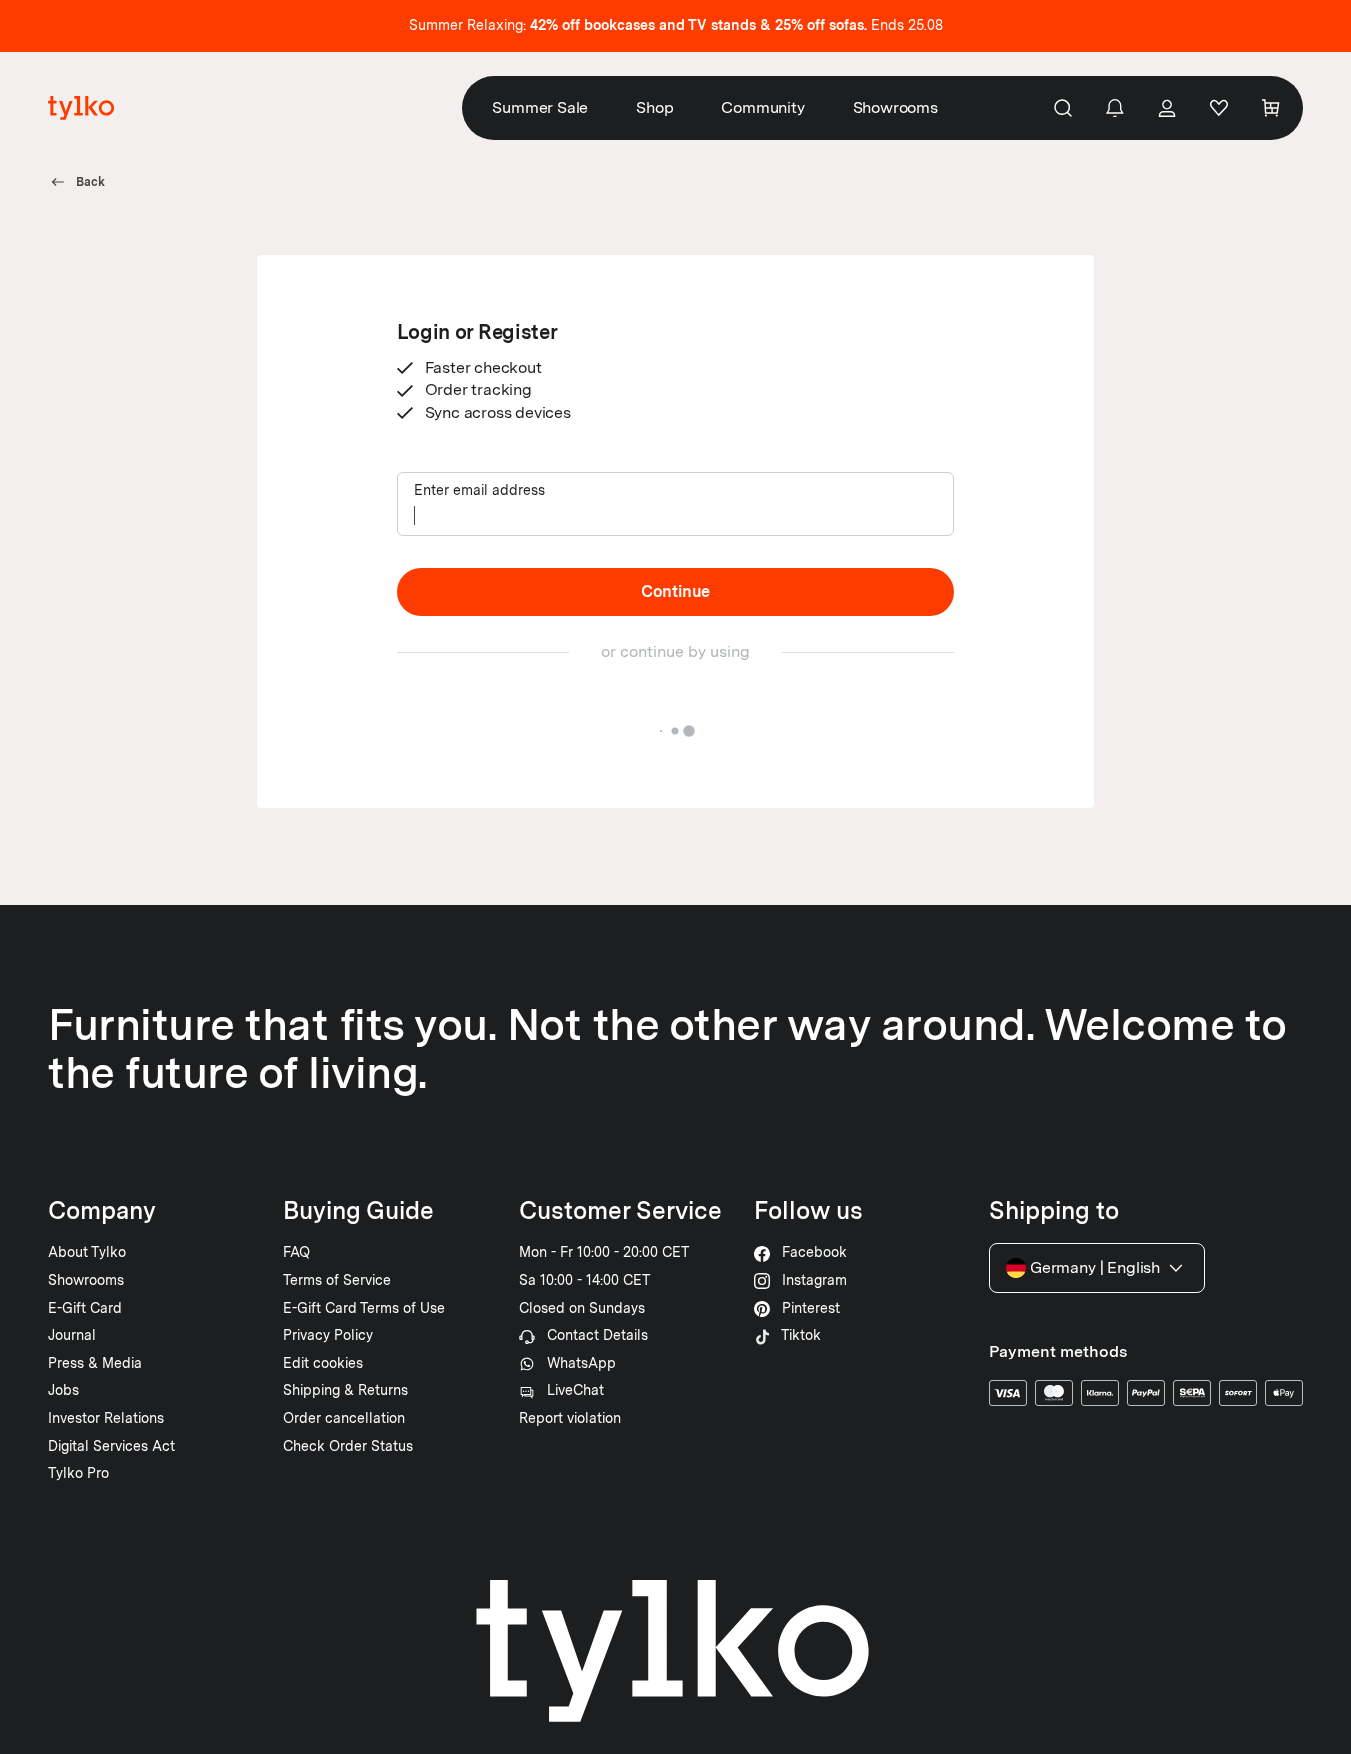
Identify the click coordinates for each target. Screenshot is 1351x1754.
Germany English (1095, 1267)
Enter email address (479, 490)
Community (762, 107)
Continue (675, 591)
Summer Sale (540, 107)
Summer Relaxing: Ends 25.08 (676, 25)
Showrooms (895, 107)
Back (90, 182)
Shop (654, 107)
